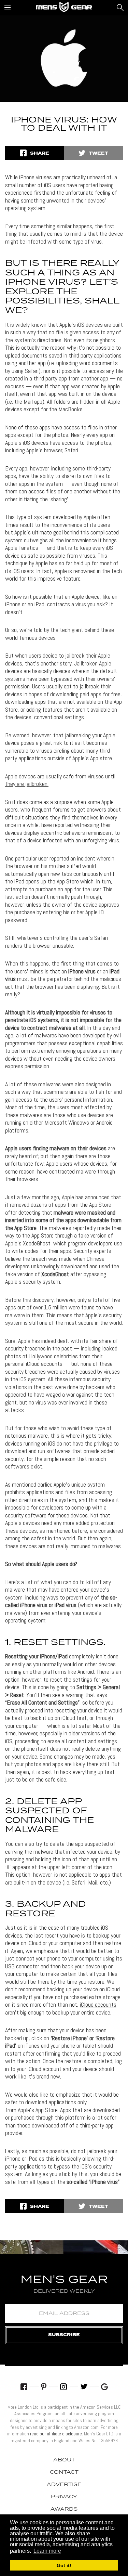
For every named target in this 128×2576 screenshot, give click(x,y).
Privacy (64, 2497)
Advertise (64, 2485)
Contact (64, 2472)
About (64, 2460)
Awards (64, 2509)
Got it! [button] (64, 2565)
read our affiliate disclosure (56, 2434)
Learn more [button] (47, 2551)
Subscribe (64, 2335)
